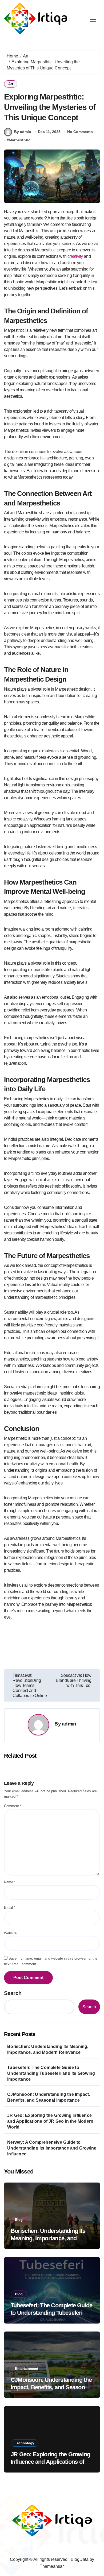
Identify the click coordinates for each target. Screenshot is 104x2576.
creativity (75, 256)
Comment (13, 1806)
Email (10, 1908)
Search (13, 1993)
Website (10, 1933)
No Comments (80, 132)
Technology (25, 2443)
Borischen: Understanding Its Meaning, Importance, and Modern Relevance (48, 2049)
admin (69, 1724)
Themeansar (52, 2566)
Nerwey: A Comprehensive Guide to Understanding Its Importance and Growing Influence (52, 2148)
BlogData (80, 2559)
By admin (23, 132)
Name (10, 1882)
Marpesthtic (20, 140)
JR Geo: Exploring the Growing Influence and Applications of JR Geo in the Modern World (50, 2121)
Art (11, 84)
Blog (19, 2220)
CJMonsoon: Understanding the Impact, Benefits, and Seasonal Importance (49, 2097)
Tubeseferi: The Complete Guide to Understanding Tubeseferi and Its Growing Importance (51, 2073)
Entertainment (27, 2369)
